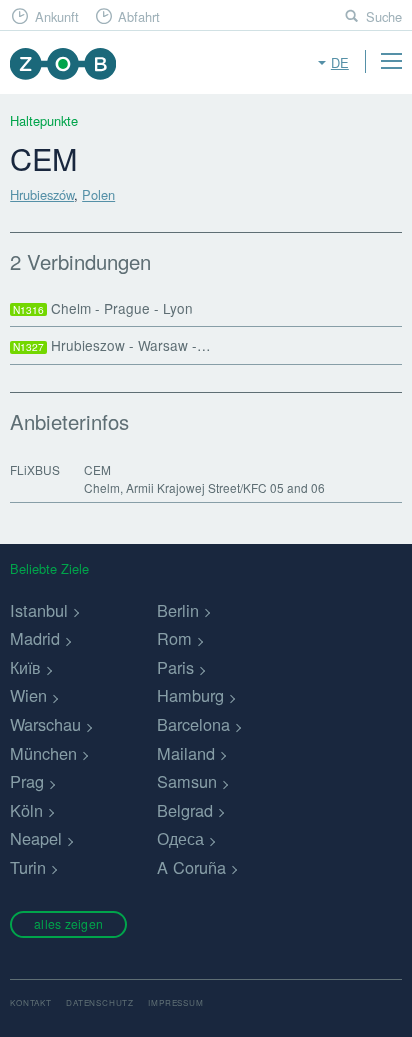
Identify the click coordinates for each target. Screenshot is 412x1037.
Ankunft (57, 16)
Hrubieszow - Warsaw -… (112, 345)
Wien (28, 695)
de (340, 62)
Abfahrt (139, 16)
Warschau (45, 724)
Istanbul (39, 610)
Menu (391, 61)
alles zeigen (68, 923)
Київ (25, 667)
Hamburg (190, 695)
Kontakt (31, 1002)
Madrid (35, 638)
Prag (27, 781)
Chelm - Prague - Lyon (103, 308)
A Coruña (191, 867)
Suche (384, 16)
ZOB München (62, 63)
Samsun (187, 781)
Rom (174, 638)
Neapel (36, 838)
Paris (175, 667)
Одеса (180, 838)
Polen (98, 194)
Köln (26, 810)
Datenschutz (100, 1002)
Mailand (186, 753)
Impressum (175, 1002)
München (43, 753)
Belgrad (185, 810)
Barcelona (193, 724)
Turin (28, 867)
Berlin (178, 610)
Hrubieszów (42, 194)
